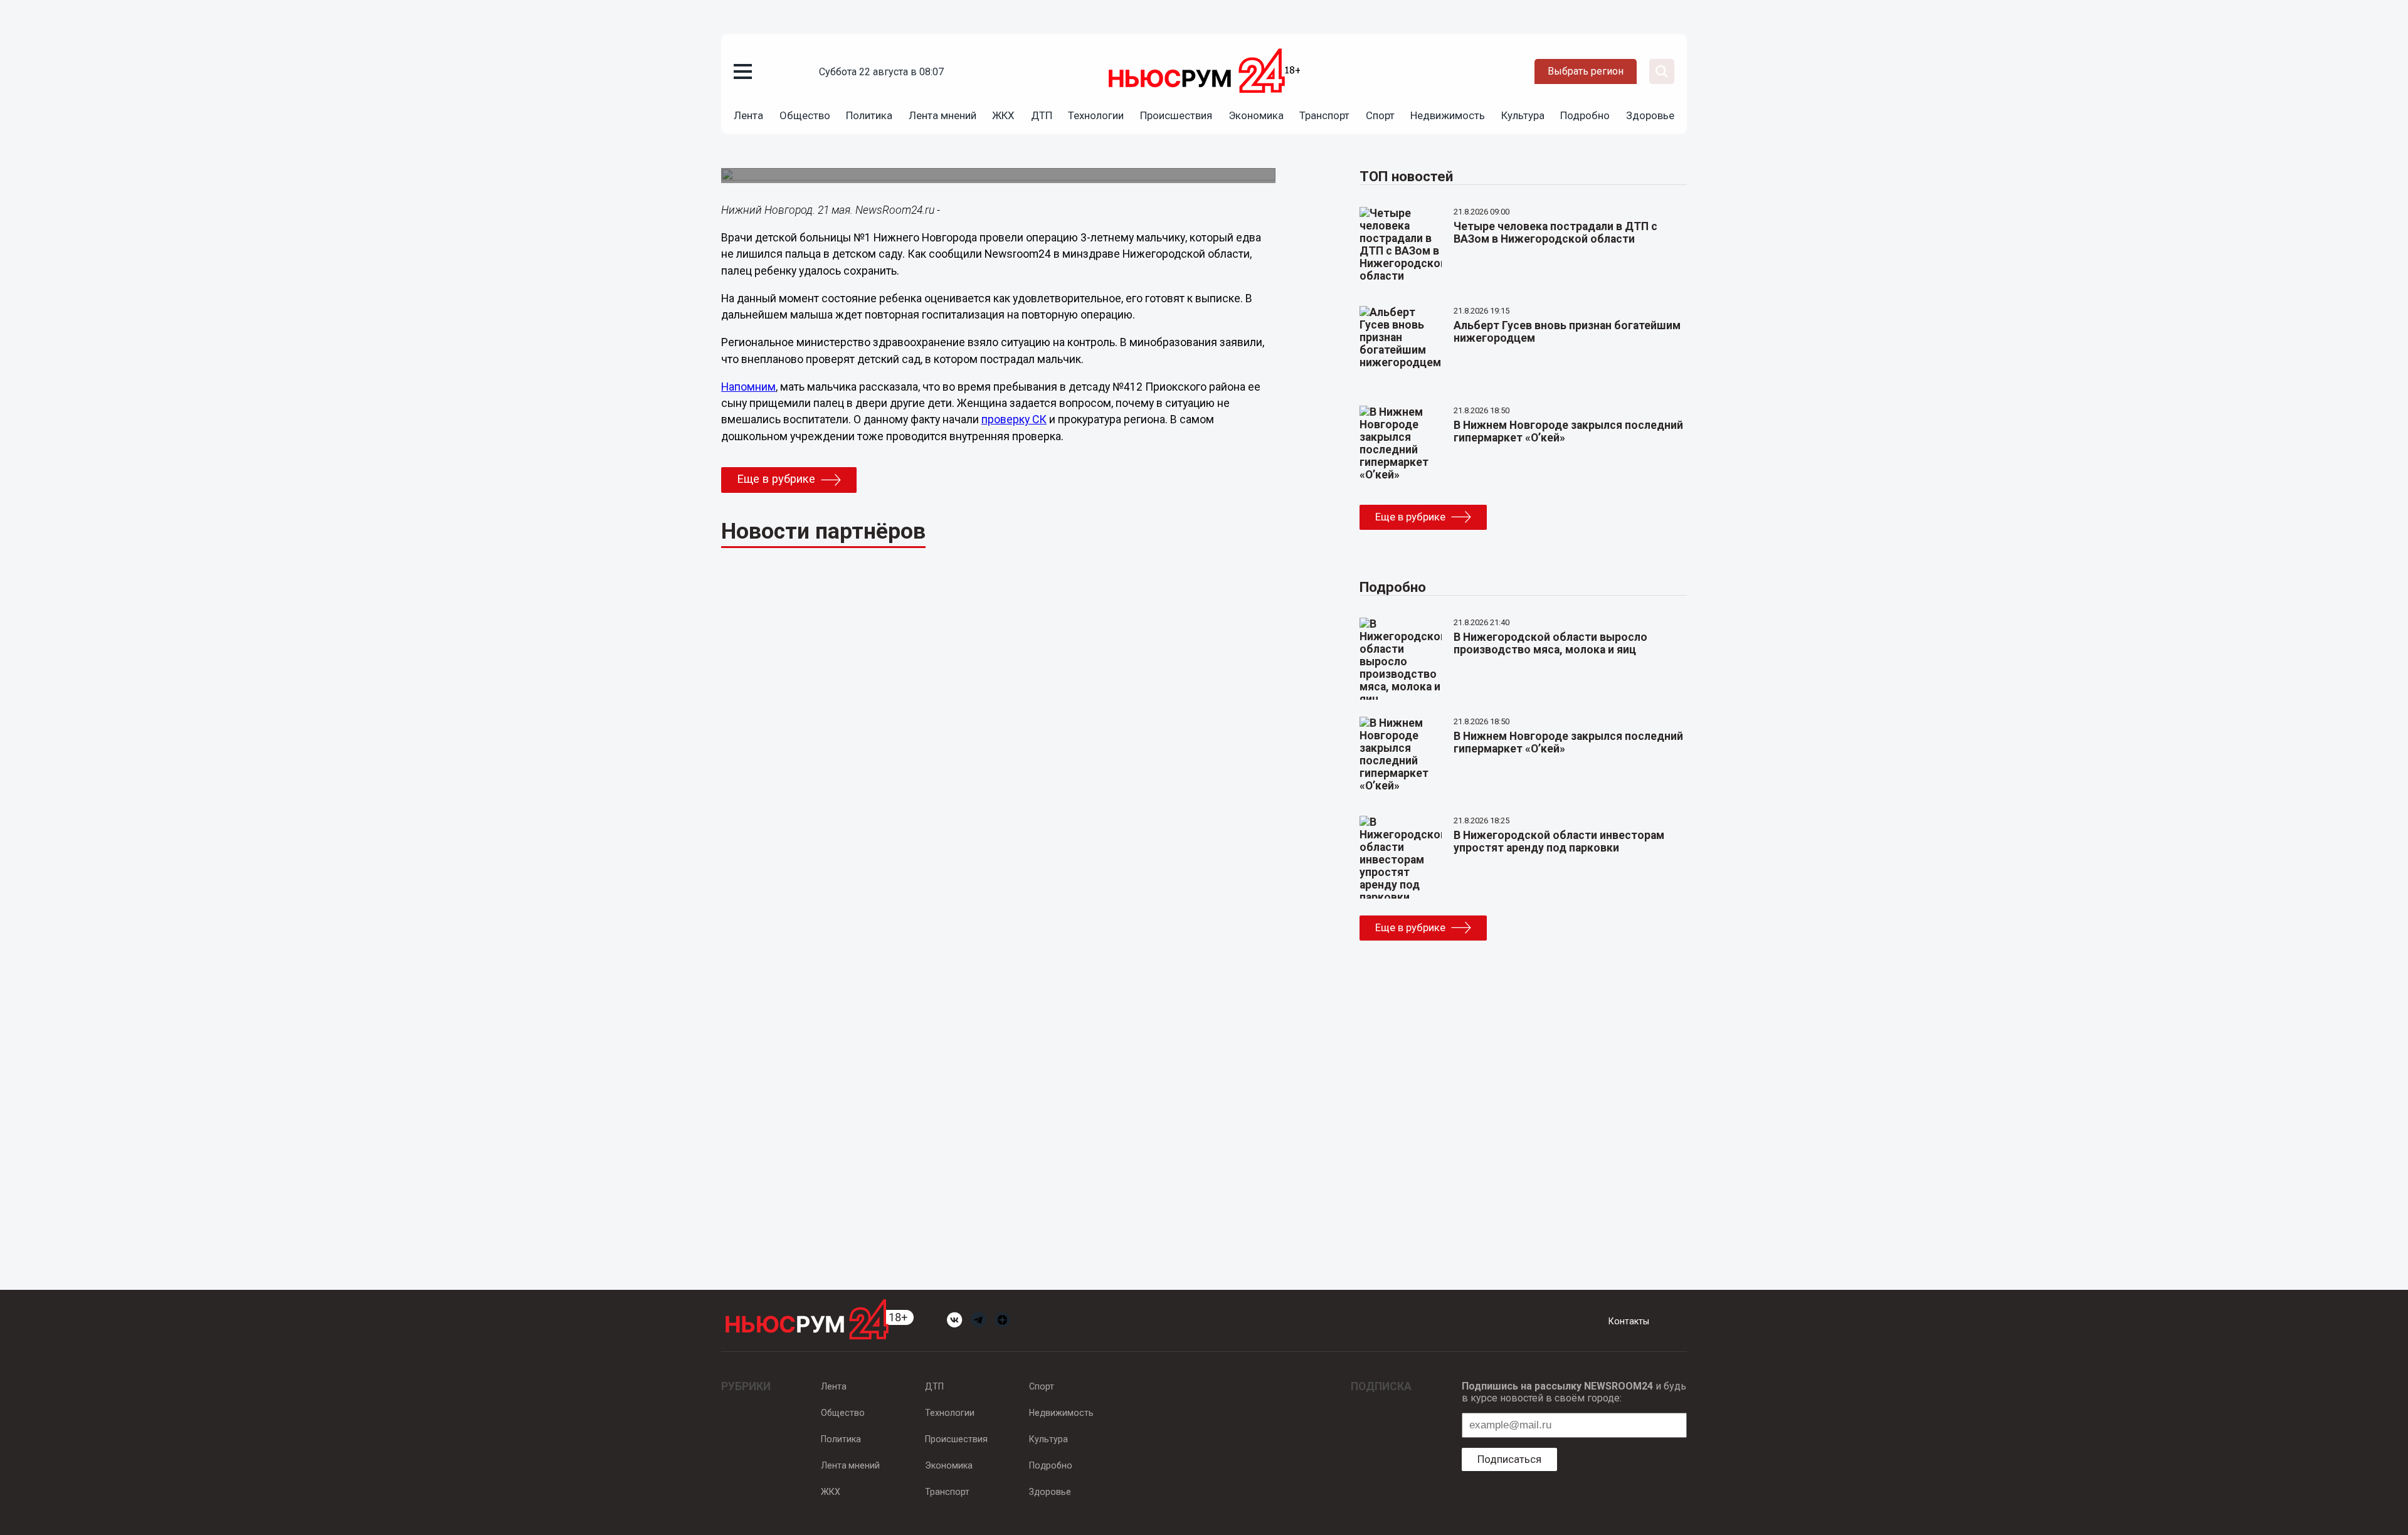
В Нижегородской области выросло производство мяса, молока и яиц (1550, 643)
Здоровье (1650, 115)
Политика (869, 115)
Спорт (1380, 115)
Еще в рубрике (776, 479)
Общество (805, 115)
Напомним (748, 387)
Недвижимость (1448, 115)
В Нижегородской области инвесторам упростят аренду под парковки (1559, 841)
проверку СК (1014, 419)
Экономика (1256, 115)
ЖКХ (1003, 115)
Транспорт (1324, 115)
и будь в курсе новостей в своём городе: (1574, 1392)
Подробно (1585, 115)
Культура (1523, 115)
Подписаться (1509, 1459)
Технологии (1096, 115)
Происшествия (1176, 115)
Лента (748, 115)
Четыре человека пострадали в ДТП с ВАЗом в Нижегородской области (1555, 233)
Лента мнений (943, 115)
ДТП (1042, 115)
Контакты (1629, 1321)
